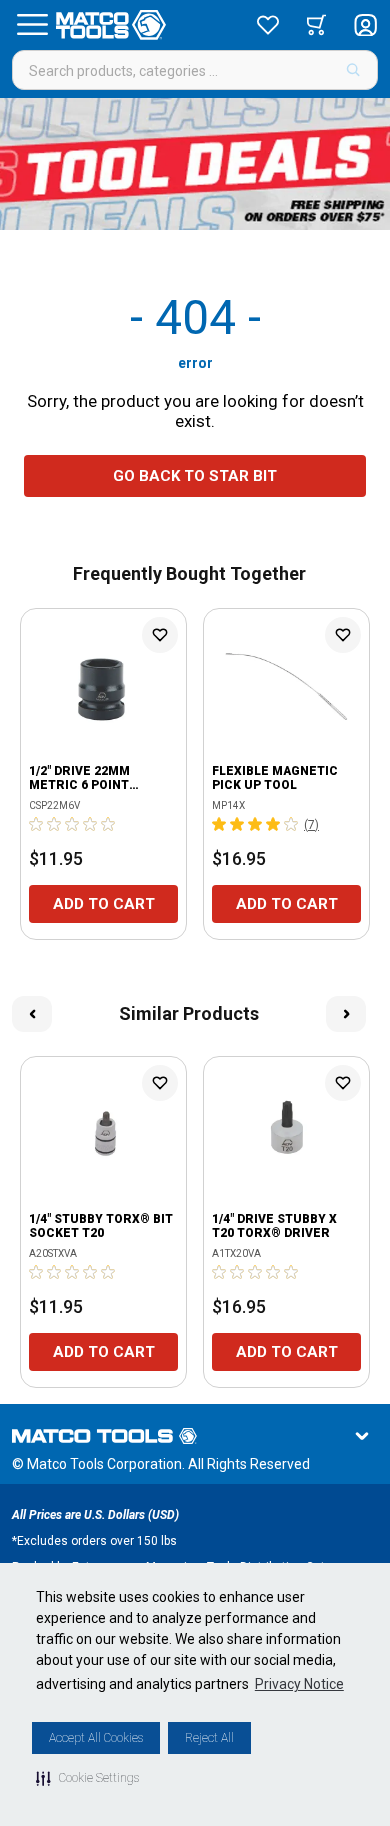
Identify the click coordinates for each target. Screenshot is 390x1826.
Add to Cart (104, 904)
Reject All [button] (209, 1738)
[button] (87, 1778)
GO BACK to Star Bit (195, 476)
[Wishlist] (268, 25)
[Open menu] (32, 25)
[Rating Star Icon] (37, 824)
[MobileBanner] (195, 164)
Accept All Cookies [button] (96, 1738)
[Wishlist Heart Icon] (160, 635)
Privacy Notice (299, 1684)
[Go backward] (32, 1014)
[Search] (353, 70)
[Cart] (316, 25)
